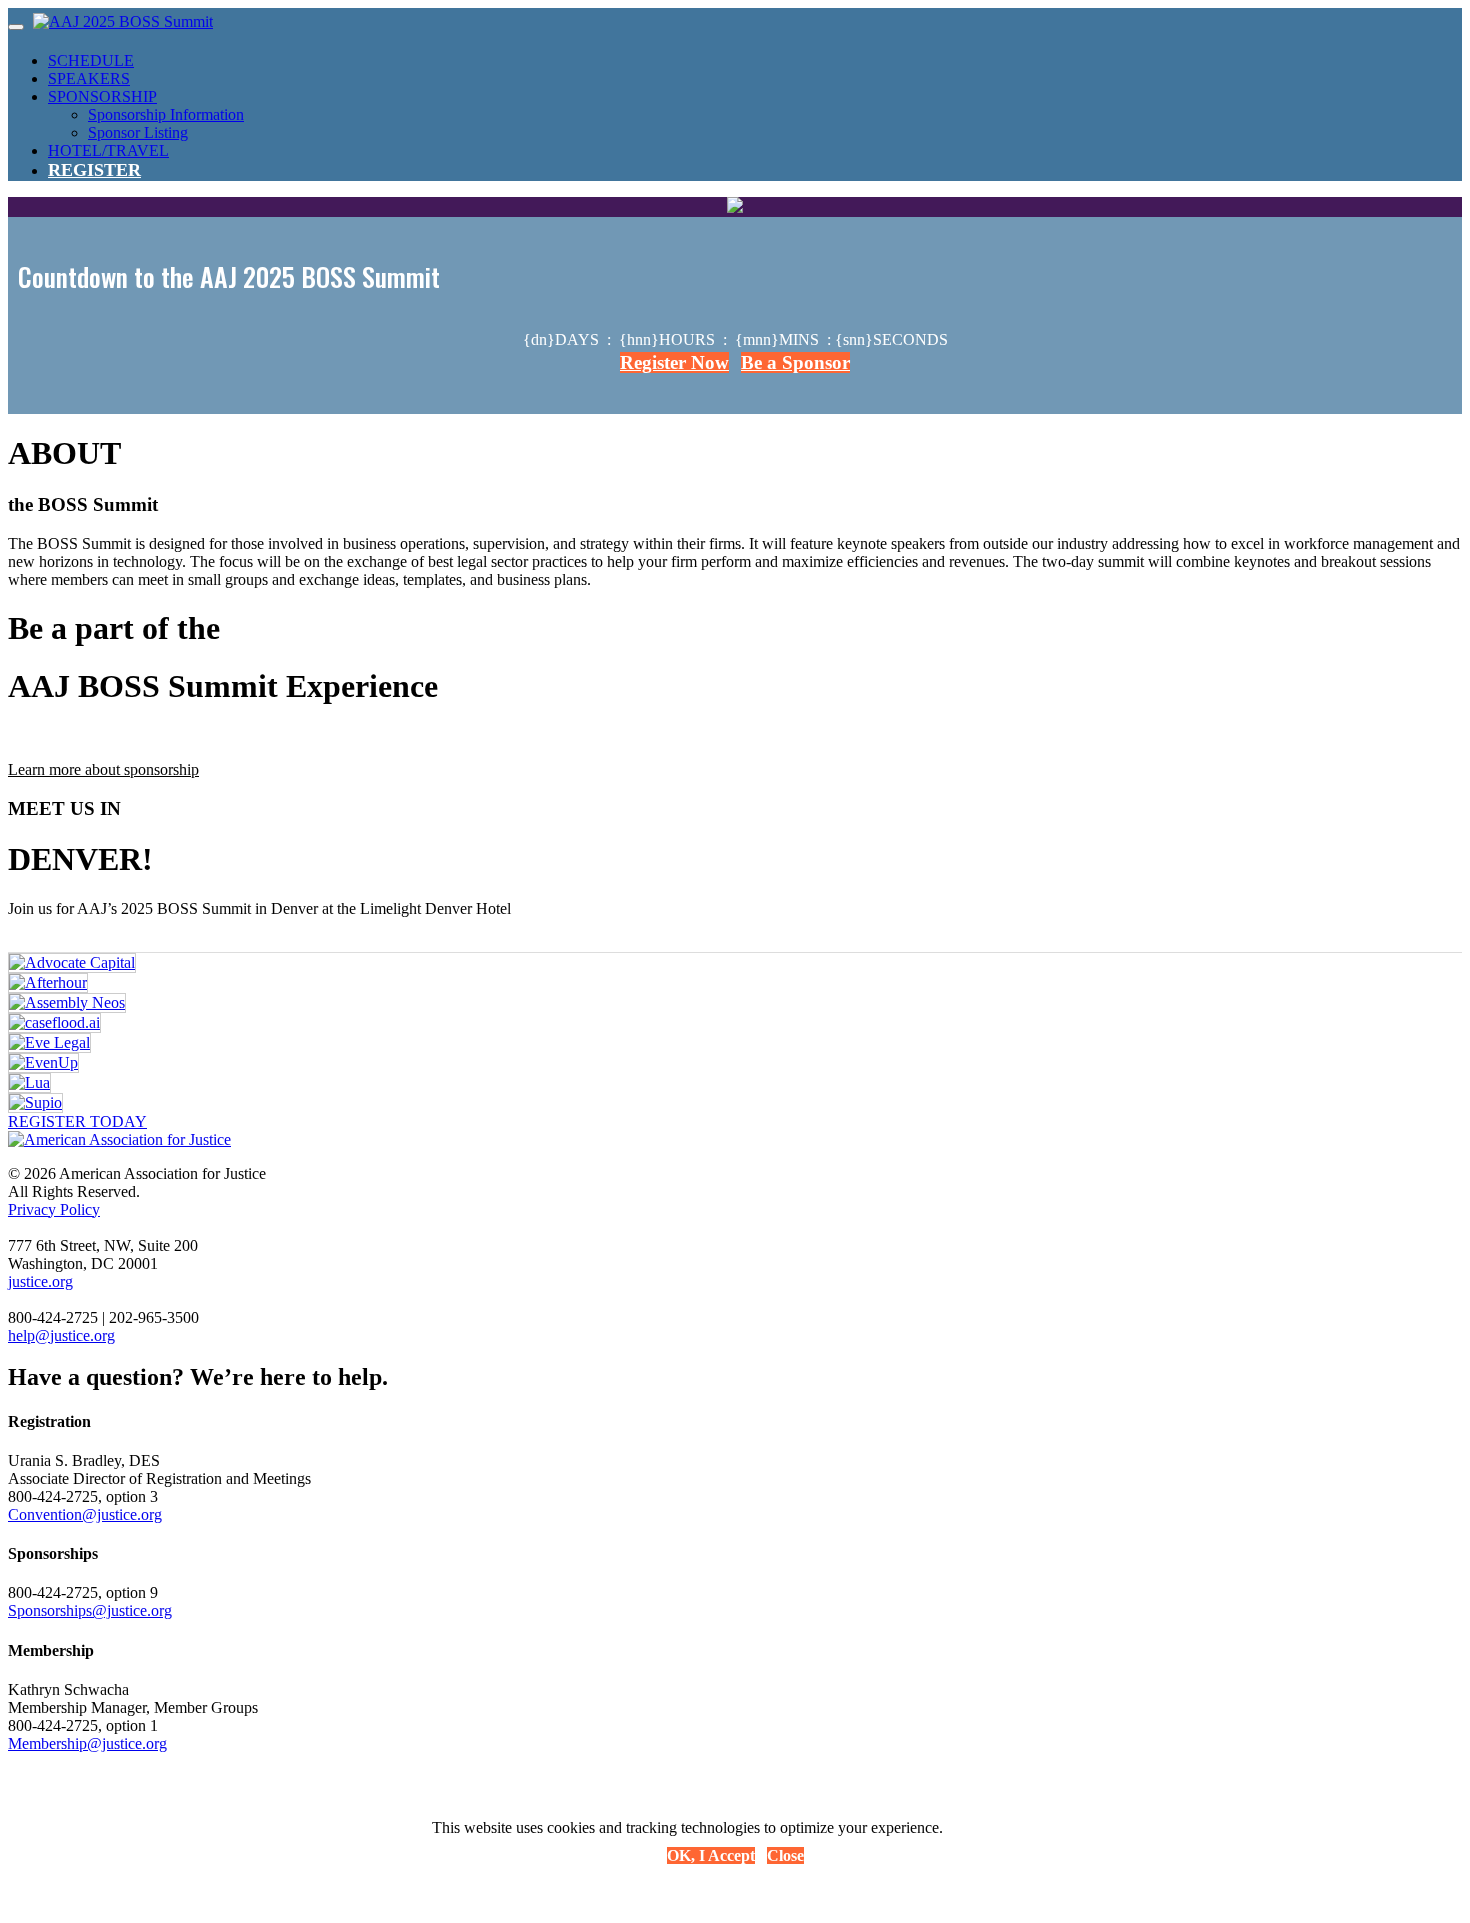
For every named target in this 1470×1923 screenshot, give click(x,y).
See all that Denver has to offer (112, 926)
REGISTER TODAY (77, 1121)
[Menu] (16, 27)
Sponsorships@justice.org (90, 1610)
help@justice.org (61, 1335)
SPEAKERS (89, 78)
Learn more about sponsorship (103, 769)
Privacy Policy (54, 1209)
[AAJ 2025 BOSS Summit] (123, 21)
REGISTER (94, 170)
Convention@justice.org (85, 1514)
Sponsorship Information (166, 114)
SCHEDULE (91, 60)
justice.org (40, 1281)
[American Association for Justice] (119, 1139)
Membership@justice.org (87, 1743)
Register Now (674, 362)
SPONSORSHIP (102, 96)
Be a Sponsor (795, 362)
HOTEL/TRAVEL (108, 150)
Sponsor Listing (138, 132)
